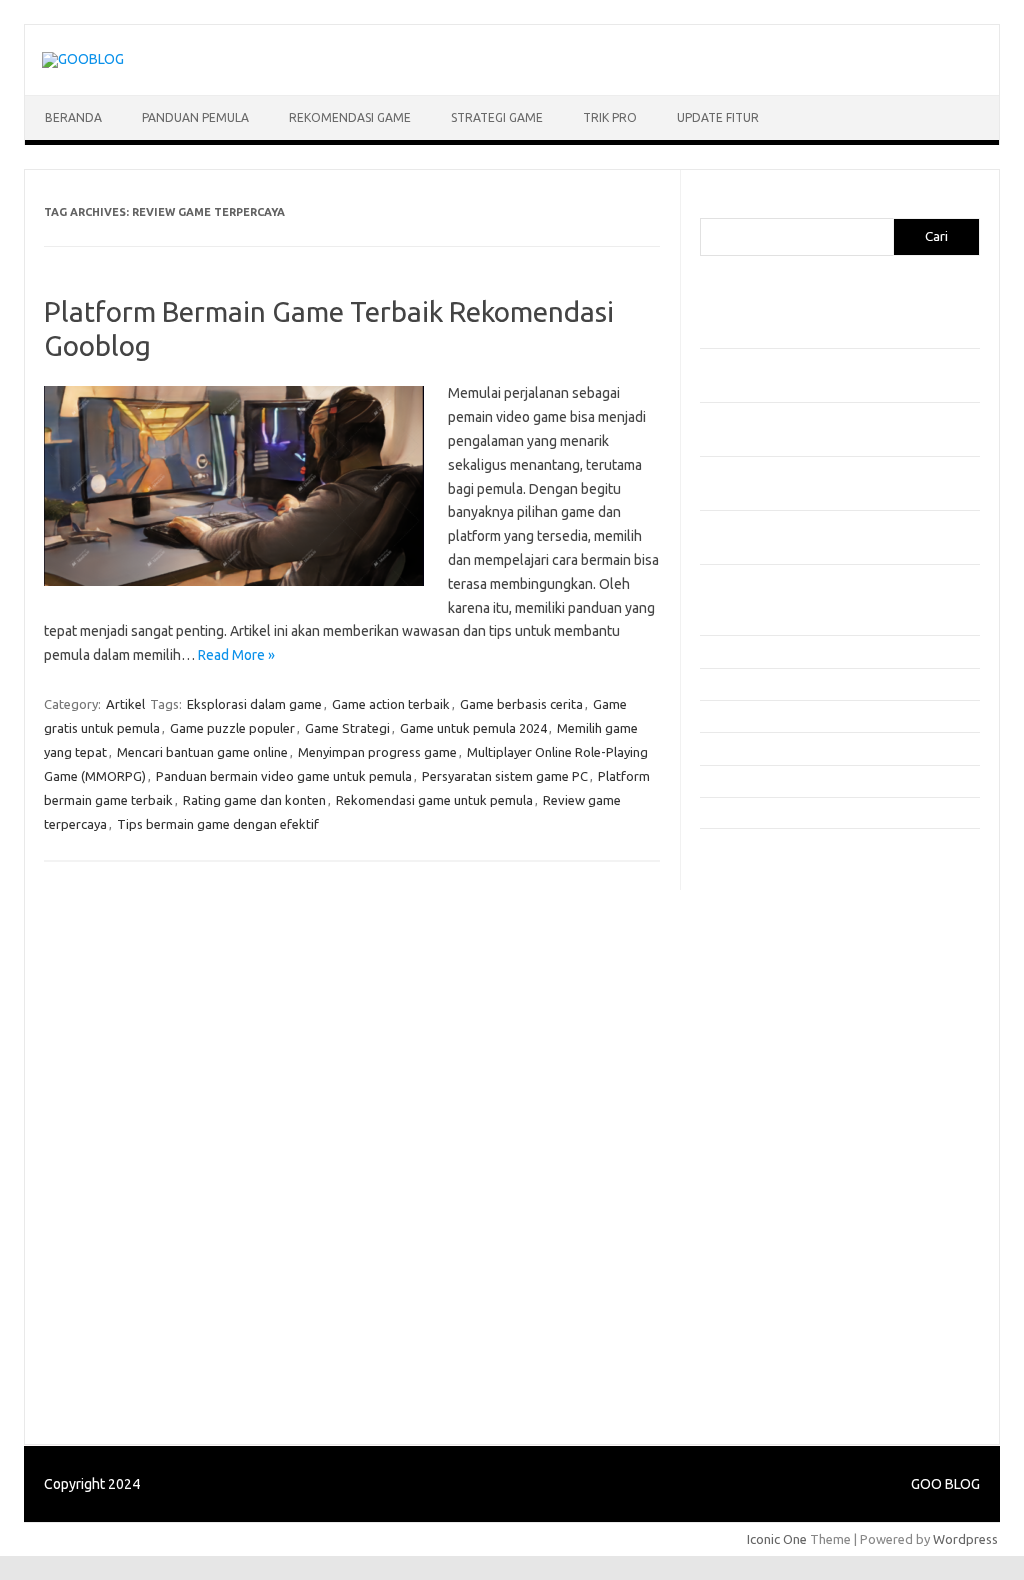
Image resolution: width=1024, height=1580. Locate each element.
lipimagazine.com (761, 1212)
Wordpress (965, 1539)
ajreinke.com (748, 1116)
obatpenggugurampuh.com (791, 1269)
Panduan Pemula (195, 117)
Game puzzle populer (232, 728)
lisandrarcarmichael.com (781, 1231)
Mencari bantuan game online (202, 752)
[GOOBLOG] (83, 59)
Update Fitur (718, 117)
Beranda (73, 117)
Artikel (125, 704)
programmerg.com (766, 1020)
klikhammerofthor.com (777, 1154)
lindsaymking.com (763, 1193)
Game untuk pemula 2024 (473, 728)
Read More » (236, 655)
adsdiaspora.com (761, 1097)
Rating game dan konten (254, 800)
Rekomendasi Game (350, 117)
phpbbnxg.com (754, 962)
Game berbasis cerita (521, 704)
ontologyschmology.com (783, 1289)
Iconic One (777, 1539)
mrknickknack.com (764, 943)
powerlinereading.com (777, 1001)
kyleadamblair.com (765, 1173)
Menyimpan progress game (377, 752)
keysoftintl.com (756, 905)
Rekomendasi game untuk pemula (434, 800)
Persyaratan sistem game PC (505, 776)
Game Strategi (347, 728)
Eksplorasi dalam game (254, 704)
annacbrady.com (758, 1135)
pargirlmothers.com (769, 1308)
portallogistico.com (767, 981)
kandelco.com (751, 885)
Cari (711, 206)
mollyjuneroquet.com (773, 1250)
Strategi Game (497, 117)
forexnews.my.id (760, 1058)
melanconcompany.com (779, 924)
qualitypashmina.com (772, 1039)
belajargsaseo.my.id (770, 1077)
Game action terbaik (391, 704)
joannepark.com (757, 866)
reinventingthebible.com (783, 1327)
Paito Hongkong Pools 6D (786, 1382)
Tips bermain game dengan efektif (218, 824)
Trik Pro (610, 117)
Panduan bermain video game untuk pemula (284, 776)
